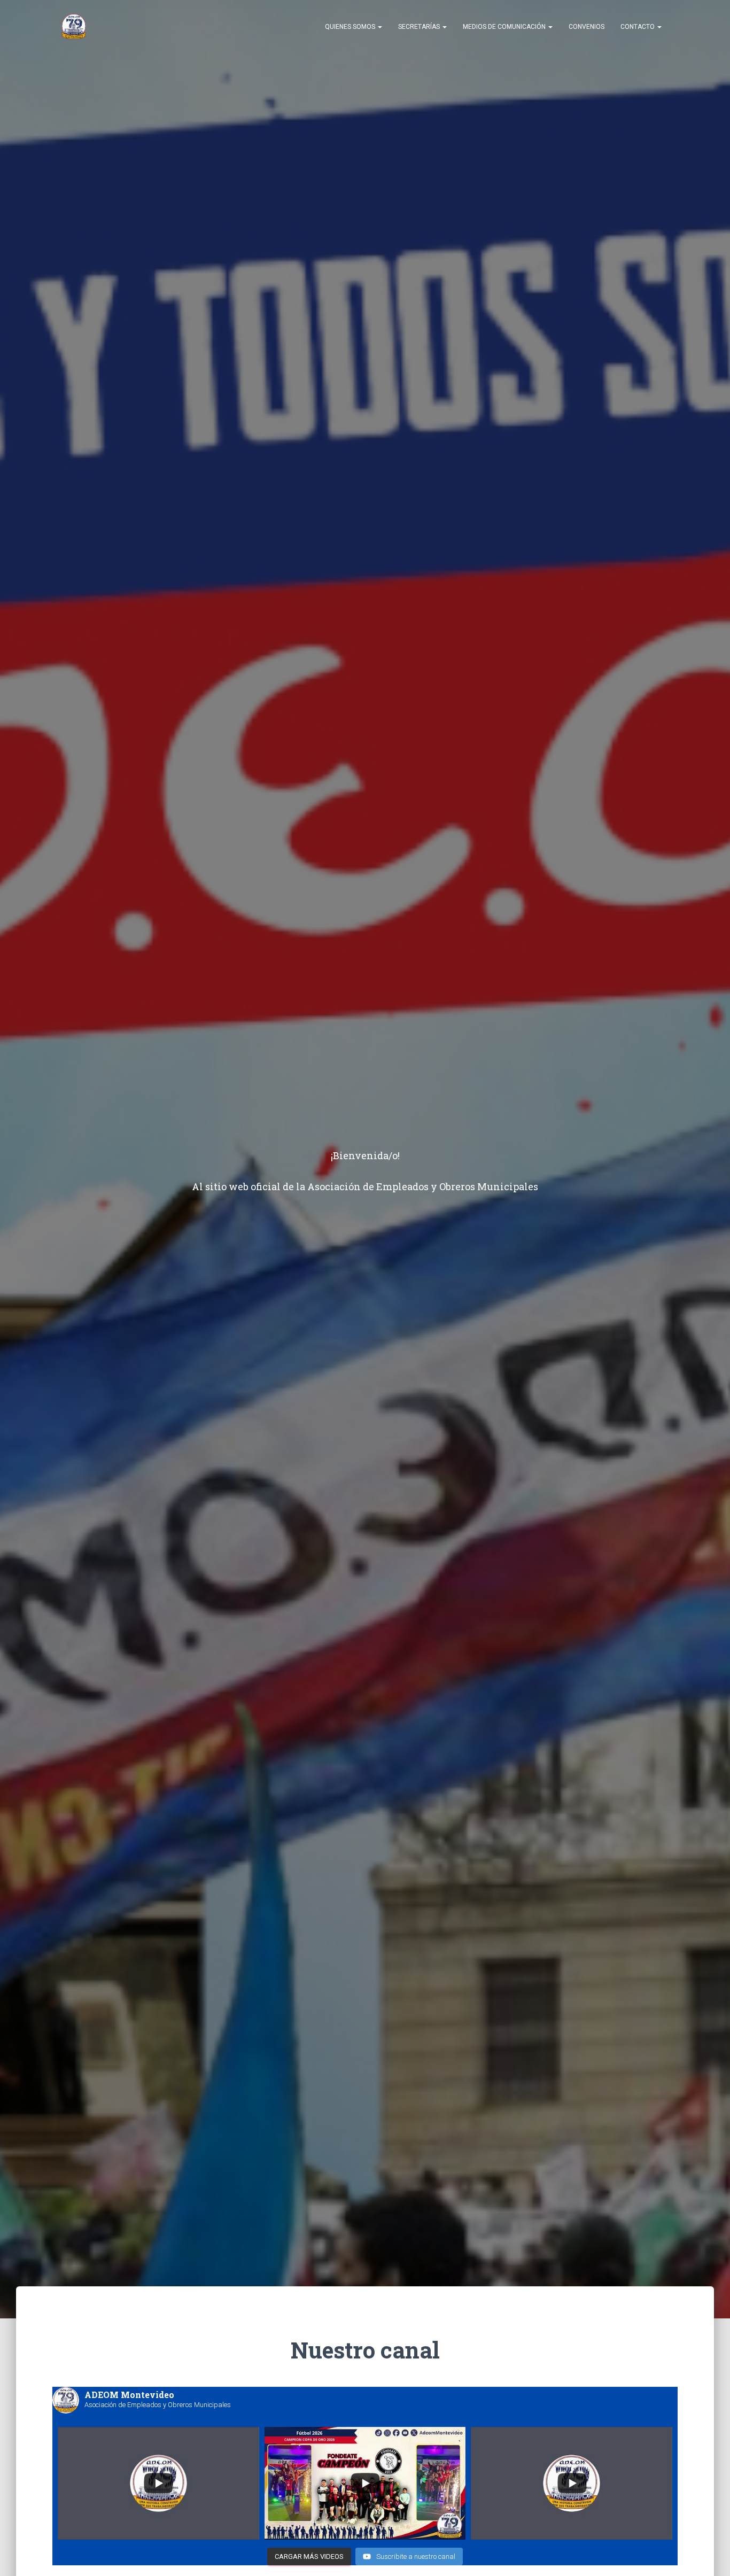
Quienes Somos (351, 27)
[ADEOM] (74, 27)
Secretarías (420, 27)
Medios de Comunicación (505, 27)
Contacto (638, 27)
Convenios (587, 27)
